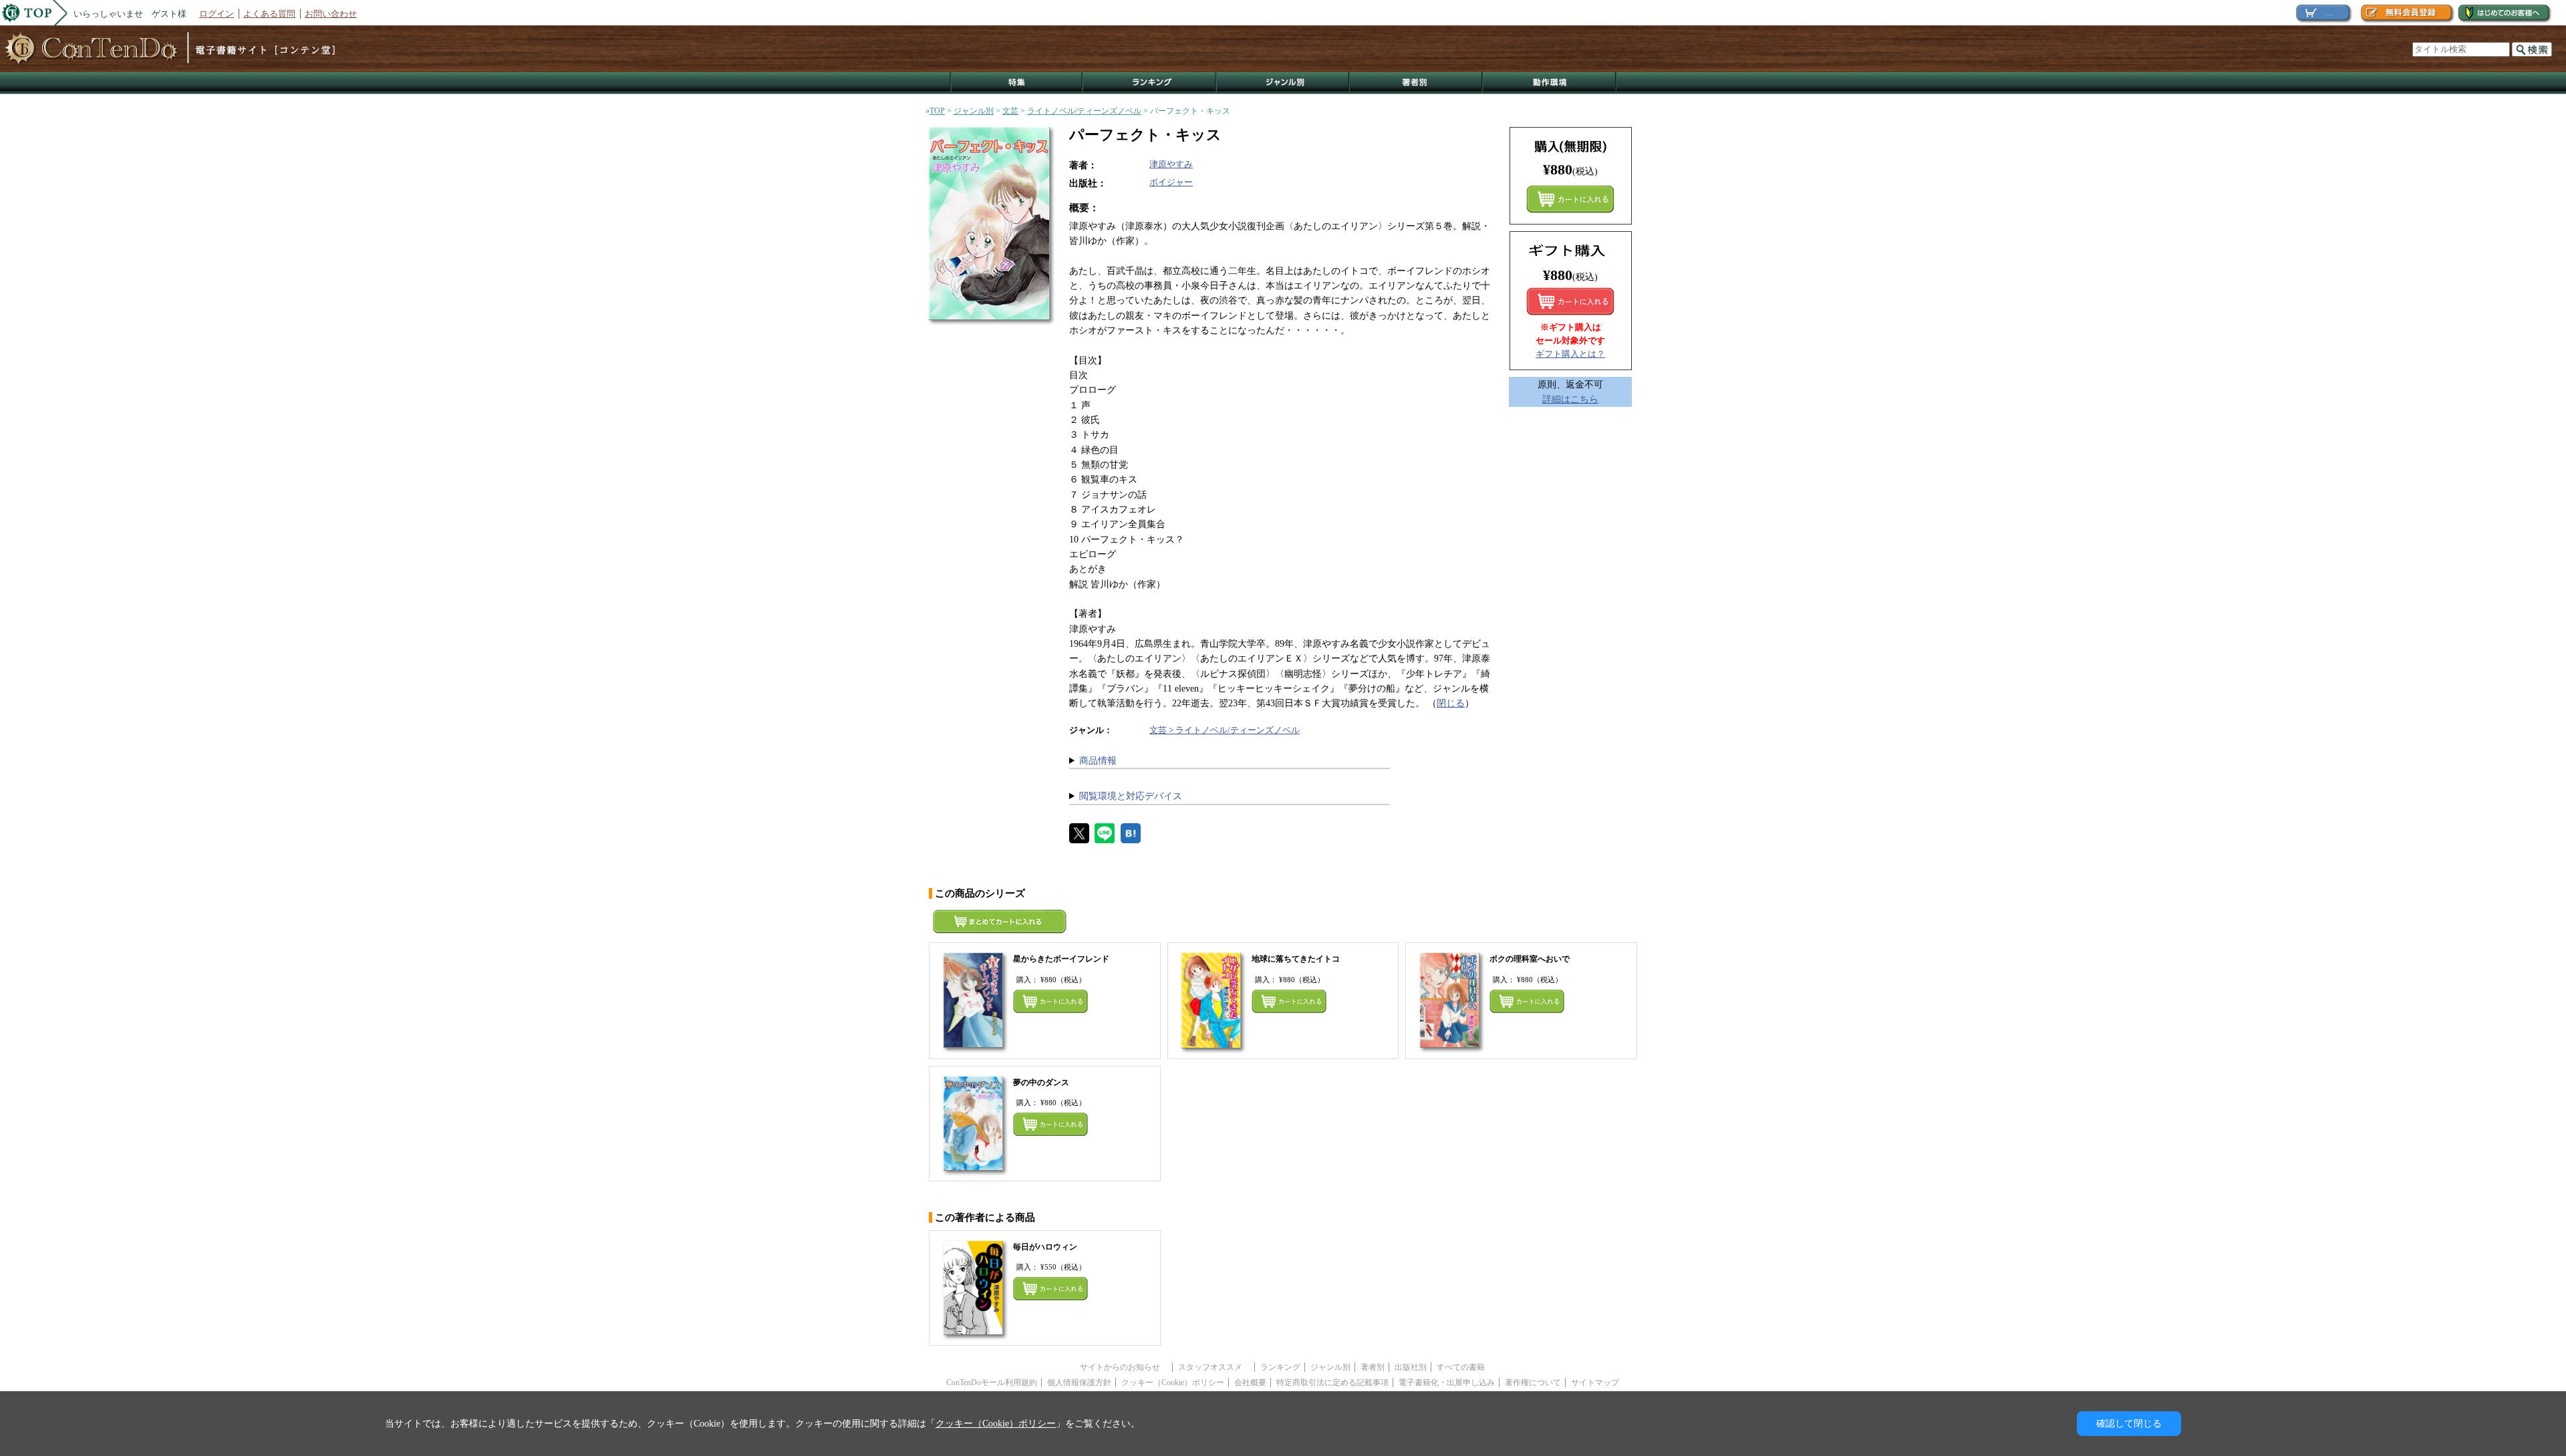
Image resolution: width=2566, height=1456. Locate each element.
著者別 (1373, 1367)
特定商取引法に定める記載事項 (1332, 1382)
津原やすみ (1171, 164)
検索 (2532, 49)
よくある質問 (269, 14)
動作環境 (1550, 83)
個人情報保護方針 (1079, 1382)
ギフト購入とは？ (1570, 354)
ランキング (1150, 83)
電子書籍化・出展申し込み (1447, 1382)
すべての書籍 (1461, 1367)
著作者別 (1416, 83)
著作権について (1533, 1382)
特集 (1016, 83)
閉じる (1451, 703)
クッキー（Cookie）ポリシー (1173, 1382)
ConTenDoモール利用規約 (992, 1382)
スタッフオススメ (1214, 1367)
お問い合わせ (331, 14)
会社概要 (1250, 1382)
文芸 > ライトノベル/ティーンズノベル (1225, 730)
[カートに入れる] (1570, 301)
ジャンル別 (1283, 83)
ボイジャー (1171, 182)
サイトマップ (1595, 1382)
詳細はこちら (1570, 399)
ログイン (217, 14)
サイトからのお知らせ (1124, 1367)
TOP (937, 111)
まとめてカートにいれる (1570, 199)
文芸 (1010, 111)
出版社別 (1411, 1367)
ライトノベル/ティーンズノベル (1084, 111)
